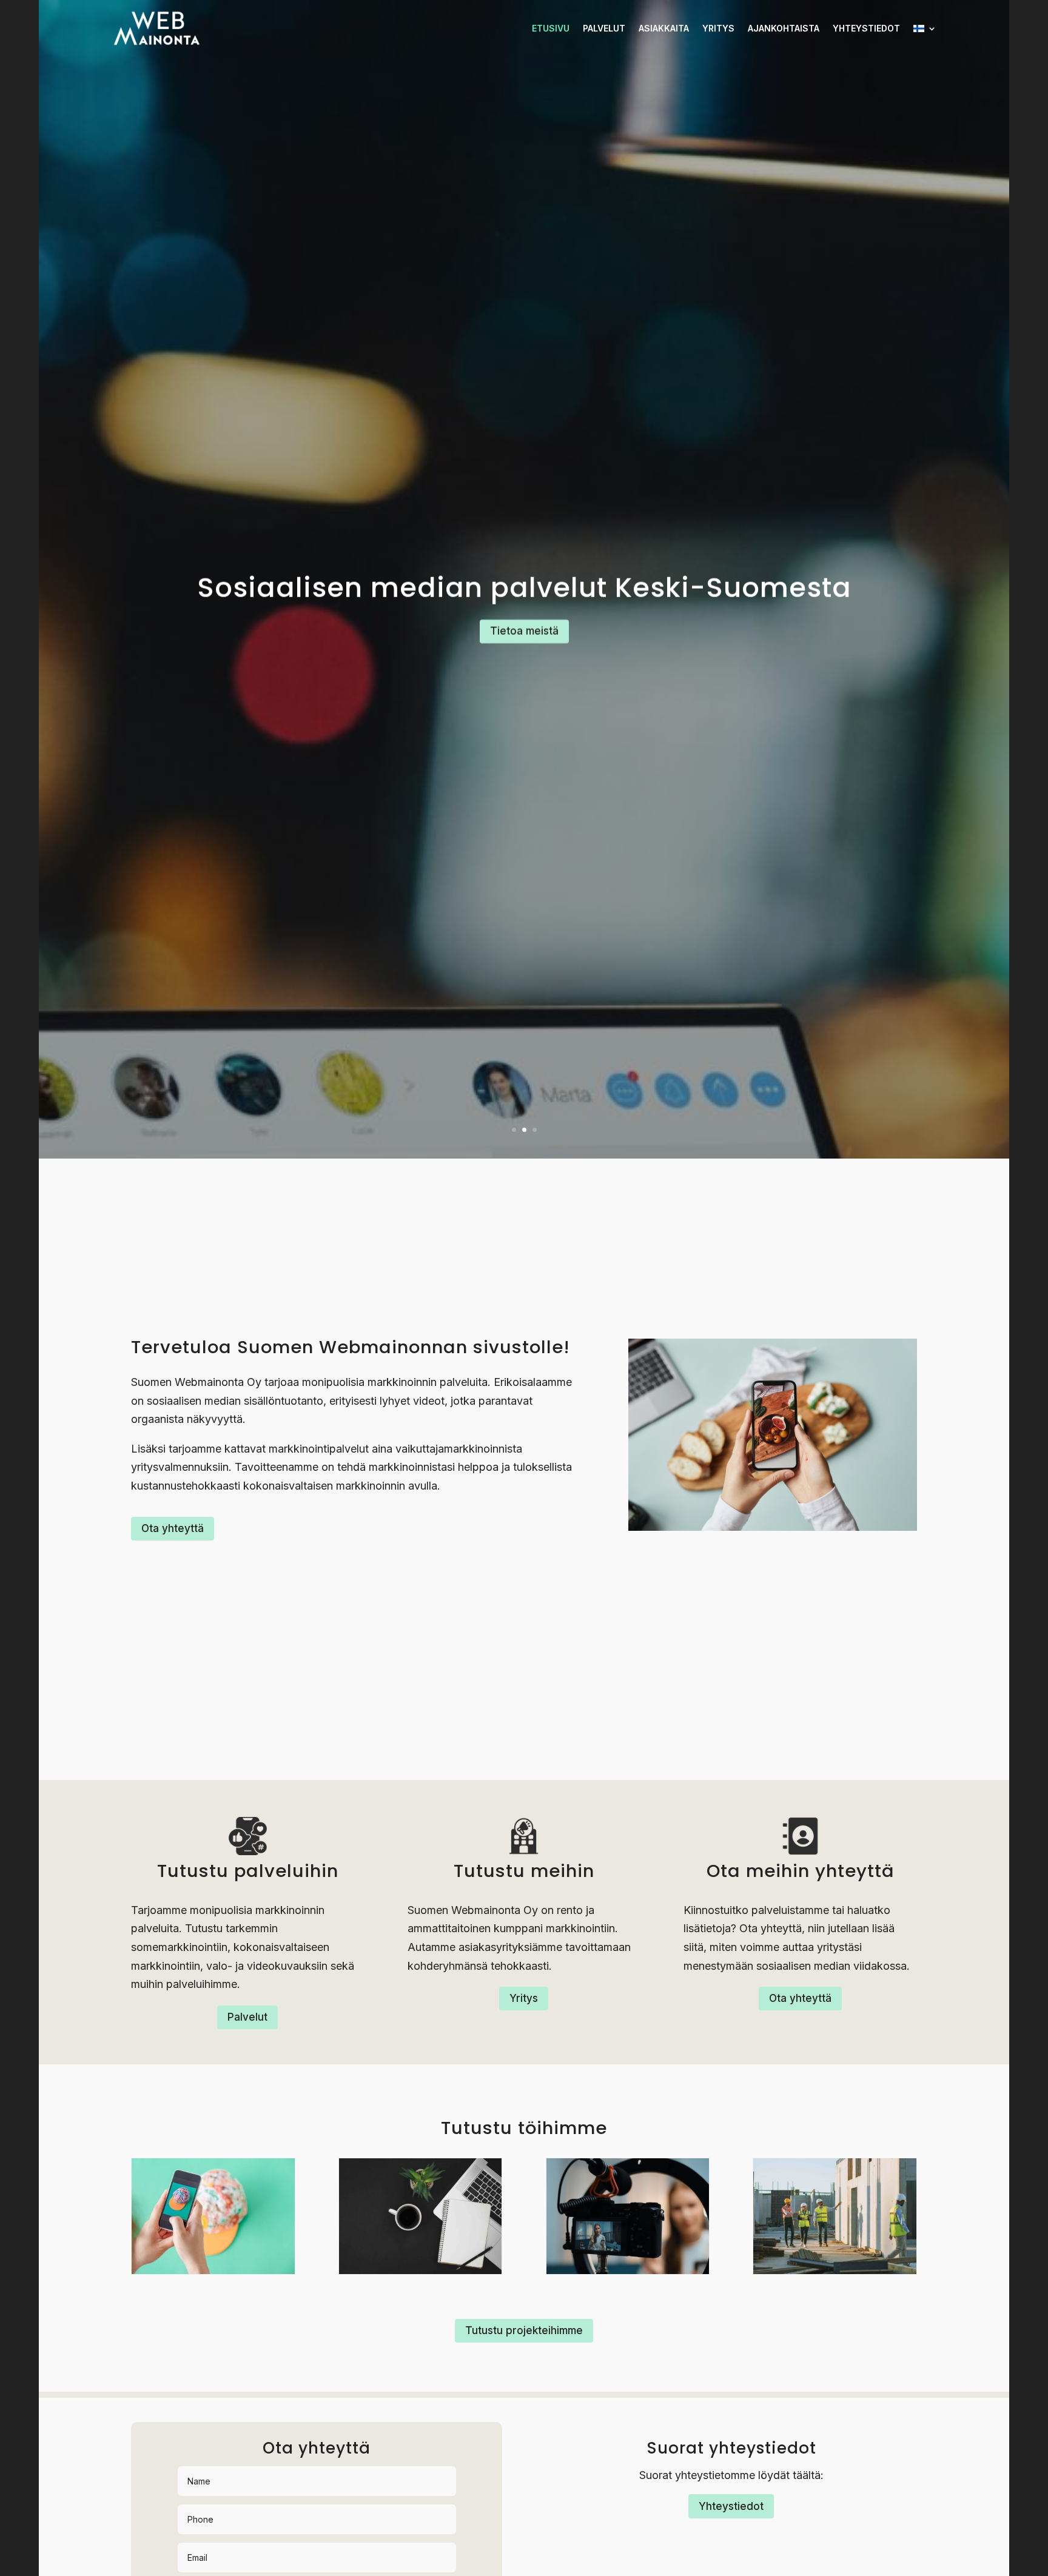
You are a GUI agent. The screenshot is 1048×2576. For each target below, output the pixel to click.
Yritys (718, 28)
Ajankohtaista (784, 28)
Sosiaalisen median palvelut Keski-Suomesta (524, 588)
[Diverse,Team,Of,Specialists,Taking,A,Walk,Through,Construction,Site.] (835, 2270)
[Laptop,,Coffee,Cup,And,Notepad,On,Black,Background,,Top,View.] (421, 2270)
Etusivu (551, 28)
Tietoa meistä (524, 631)
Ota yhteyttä (173, 1528)
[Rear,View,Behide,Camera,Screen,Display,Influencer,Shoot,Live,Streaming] (628, 2270)
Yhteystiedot (866, 28)
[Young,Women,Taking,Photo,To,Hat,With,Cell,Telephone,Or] (213, 2270)
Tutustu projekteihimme (524, 2330)
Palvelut (604, 28)
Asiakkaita (664, 28)
